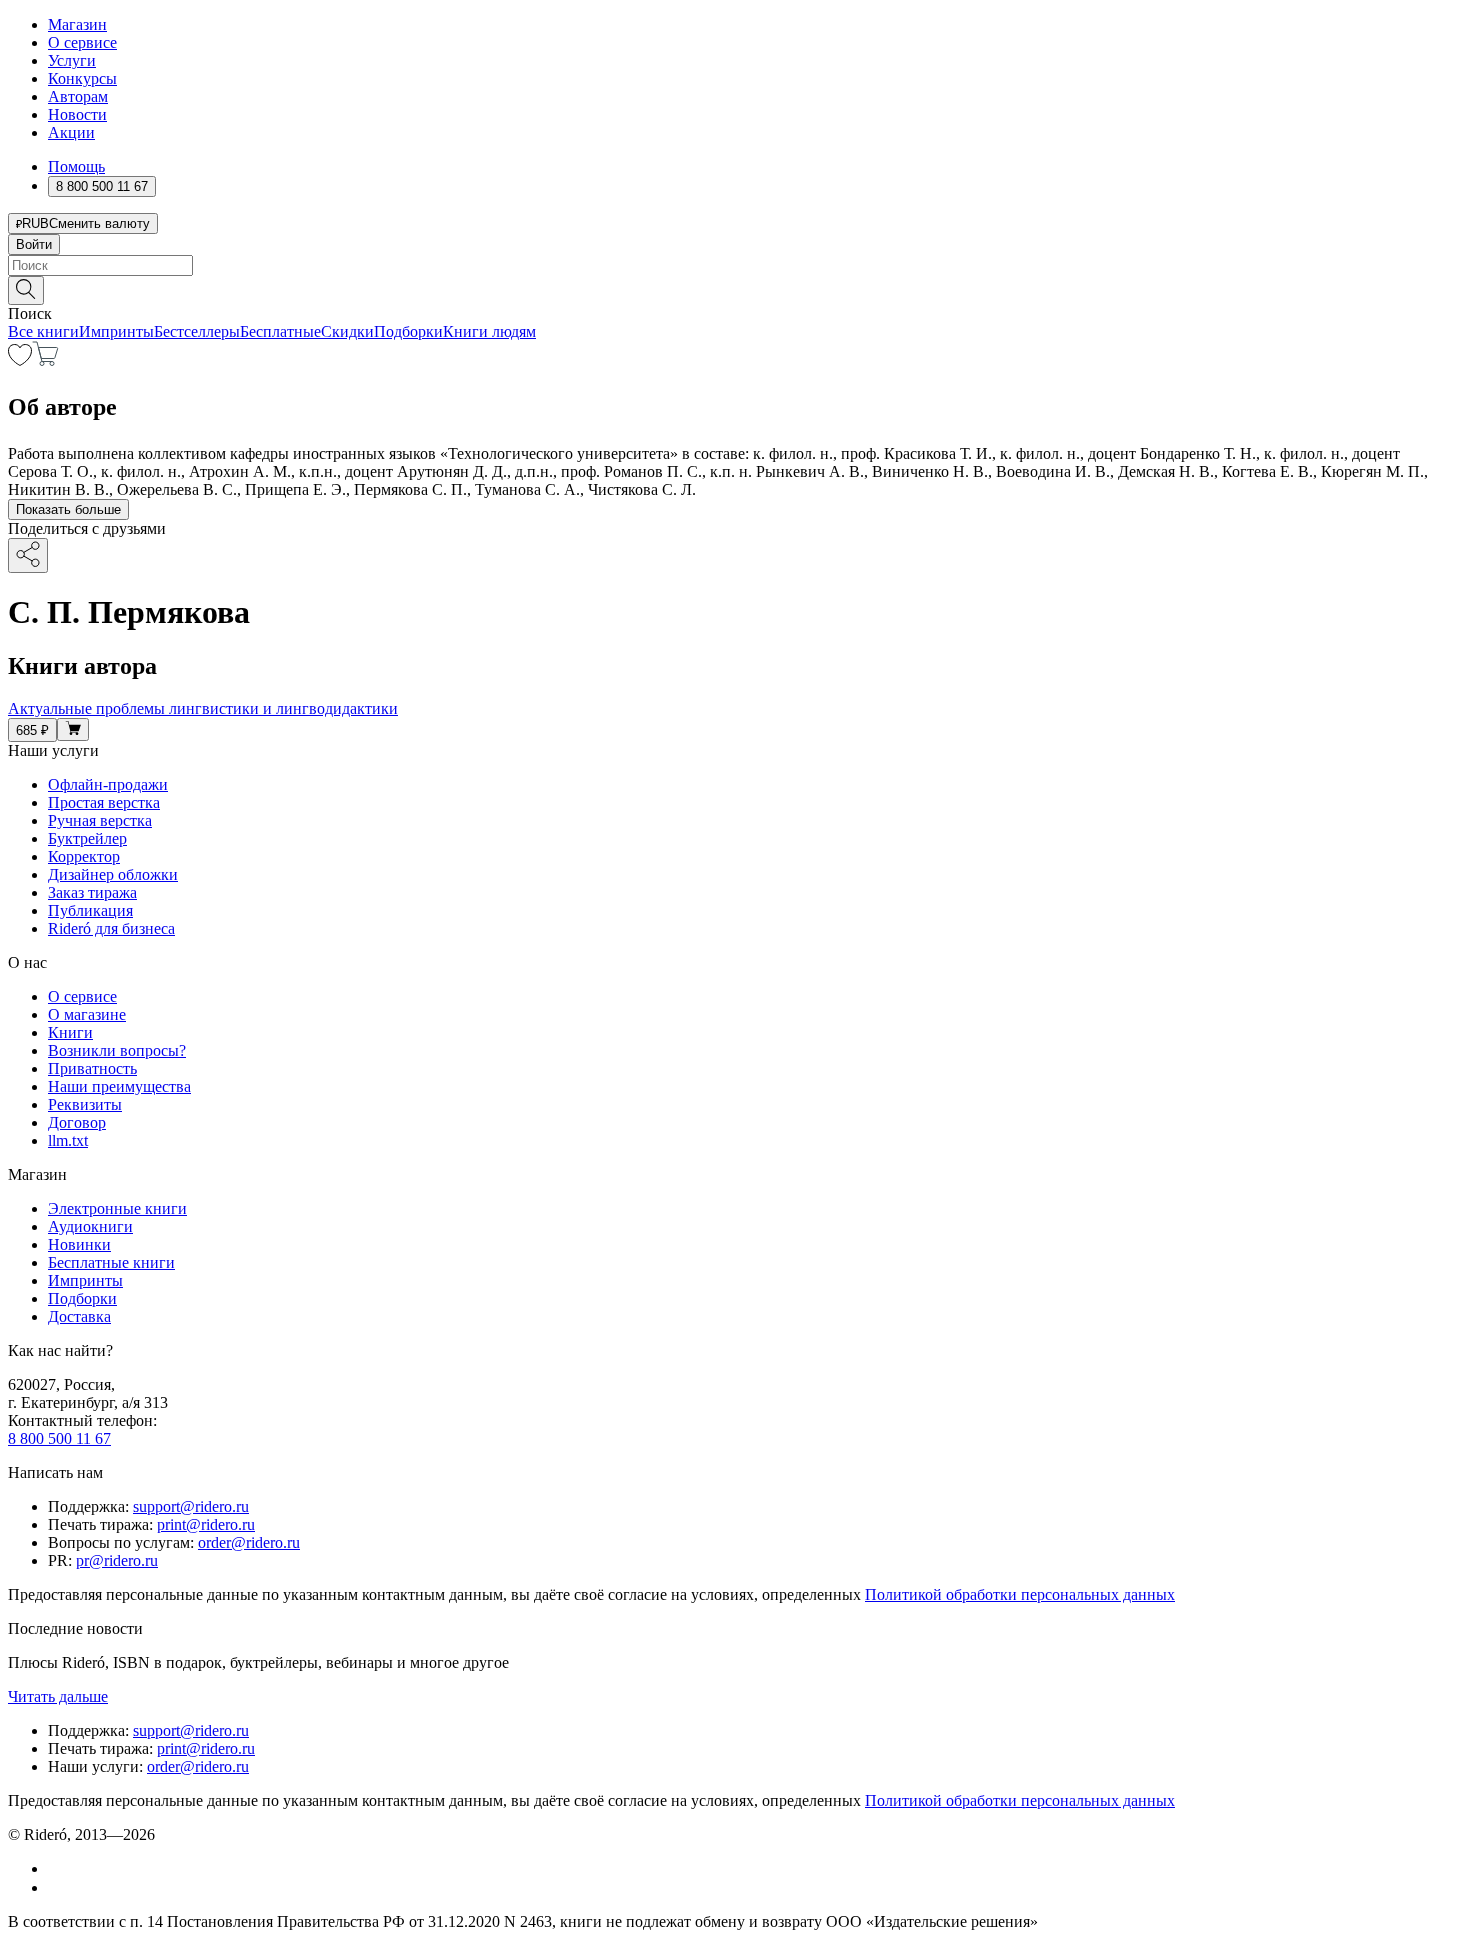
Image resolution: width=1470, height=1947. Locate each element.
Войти (34, 244)
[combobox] (735, 265)
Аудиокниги (90, 1226)
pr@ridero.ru (117, 1560)
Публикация (90, 910)
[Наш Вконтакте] (58, 1868)
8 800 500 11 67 (59, 1438)
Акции (71, 132)
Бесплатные (280, 331)
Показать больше (68, 509)
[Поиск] (26, 290)
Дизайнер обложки (113, 874)
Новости (77, 114)
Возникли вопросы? (117, 1050)
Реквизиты (85, 1104)
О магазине (87, 1014)
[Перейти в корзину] (45, 360)
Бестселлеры (197, 331)
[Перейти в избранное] (20, 360)
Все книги (43, 331)
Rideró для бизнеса (111, 928)
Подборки (408, 331)
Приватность (92, 1068)
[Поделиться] (28, 555)
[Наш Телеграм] (56, 1887)
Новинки (79, 1244)
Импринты (116, 331)
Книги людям (489, 331)
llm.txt (68, 1140)
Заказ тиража (92, 892)
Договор (77, 1122)
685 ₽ (32, 730)
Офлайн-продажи (108, 784)
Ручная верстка (100, 820)
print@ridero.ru (206, 1524)
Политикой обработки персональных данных (1020, 1594)
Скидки (347, 331)
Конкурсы (82, 78)
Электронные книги (117, 1208)
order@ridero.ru (249, 1542)
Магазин (77, 24)
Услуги (72, 60)
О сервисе (82, 42)
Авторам (78, 96)
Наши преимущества (119, 1086)
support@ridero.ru (191, 1506)
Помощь (76, 166)
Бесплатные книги (111, 1262)
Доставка (79, 1316)
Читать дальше (58, 1696)
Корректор (84, 856)
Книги (70, 1032)
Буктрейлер (87, 838)
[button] (735, 289)
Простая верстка (104, 802)
